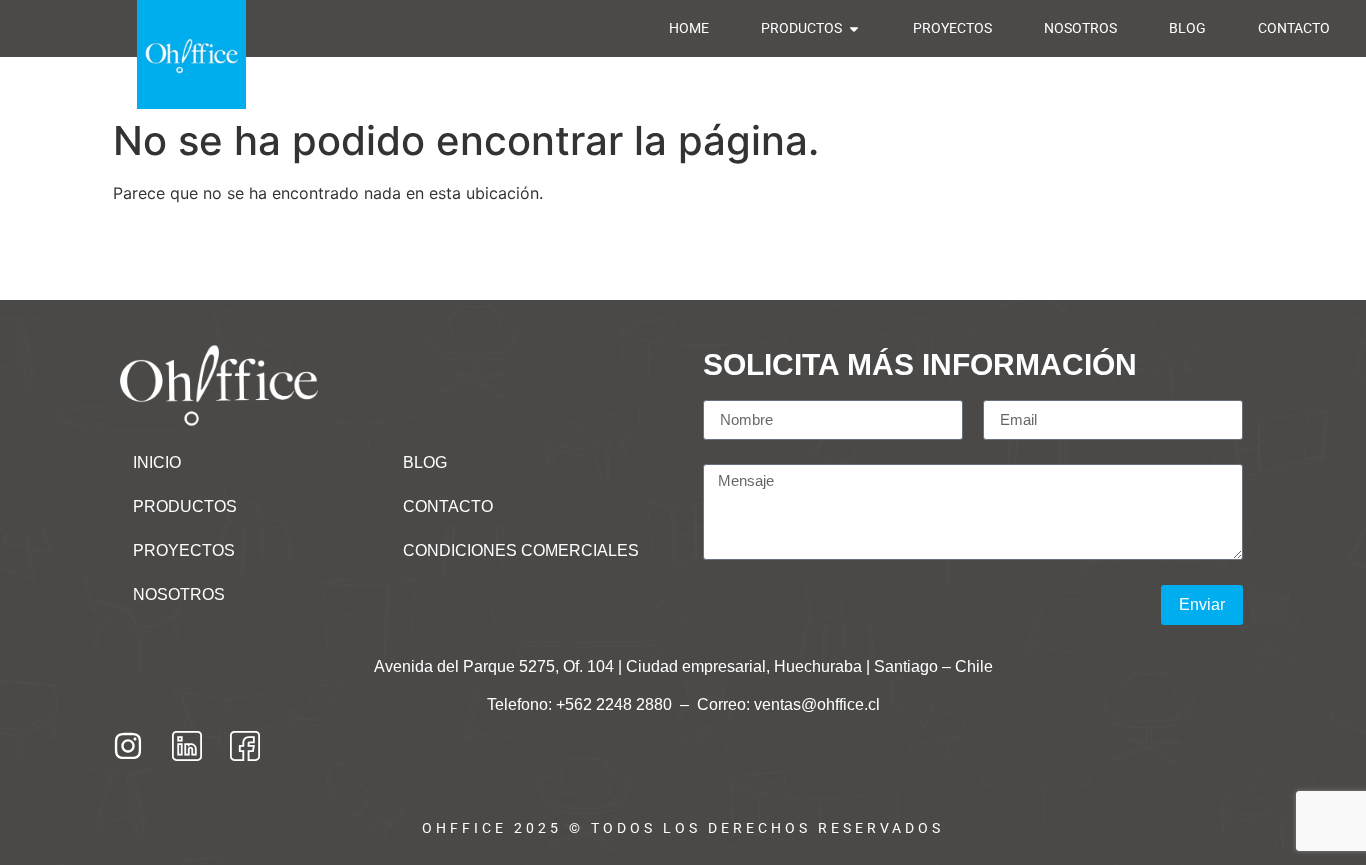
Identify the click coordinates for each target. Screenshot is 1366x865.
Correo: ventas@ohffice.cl (788, 704)
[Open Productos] (854, 28)
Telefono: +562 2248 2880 (581, 704)
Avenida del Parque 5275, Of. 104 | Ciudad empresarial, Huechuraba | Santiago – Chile (683, 666)
